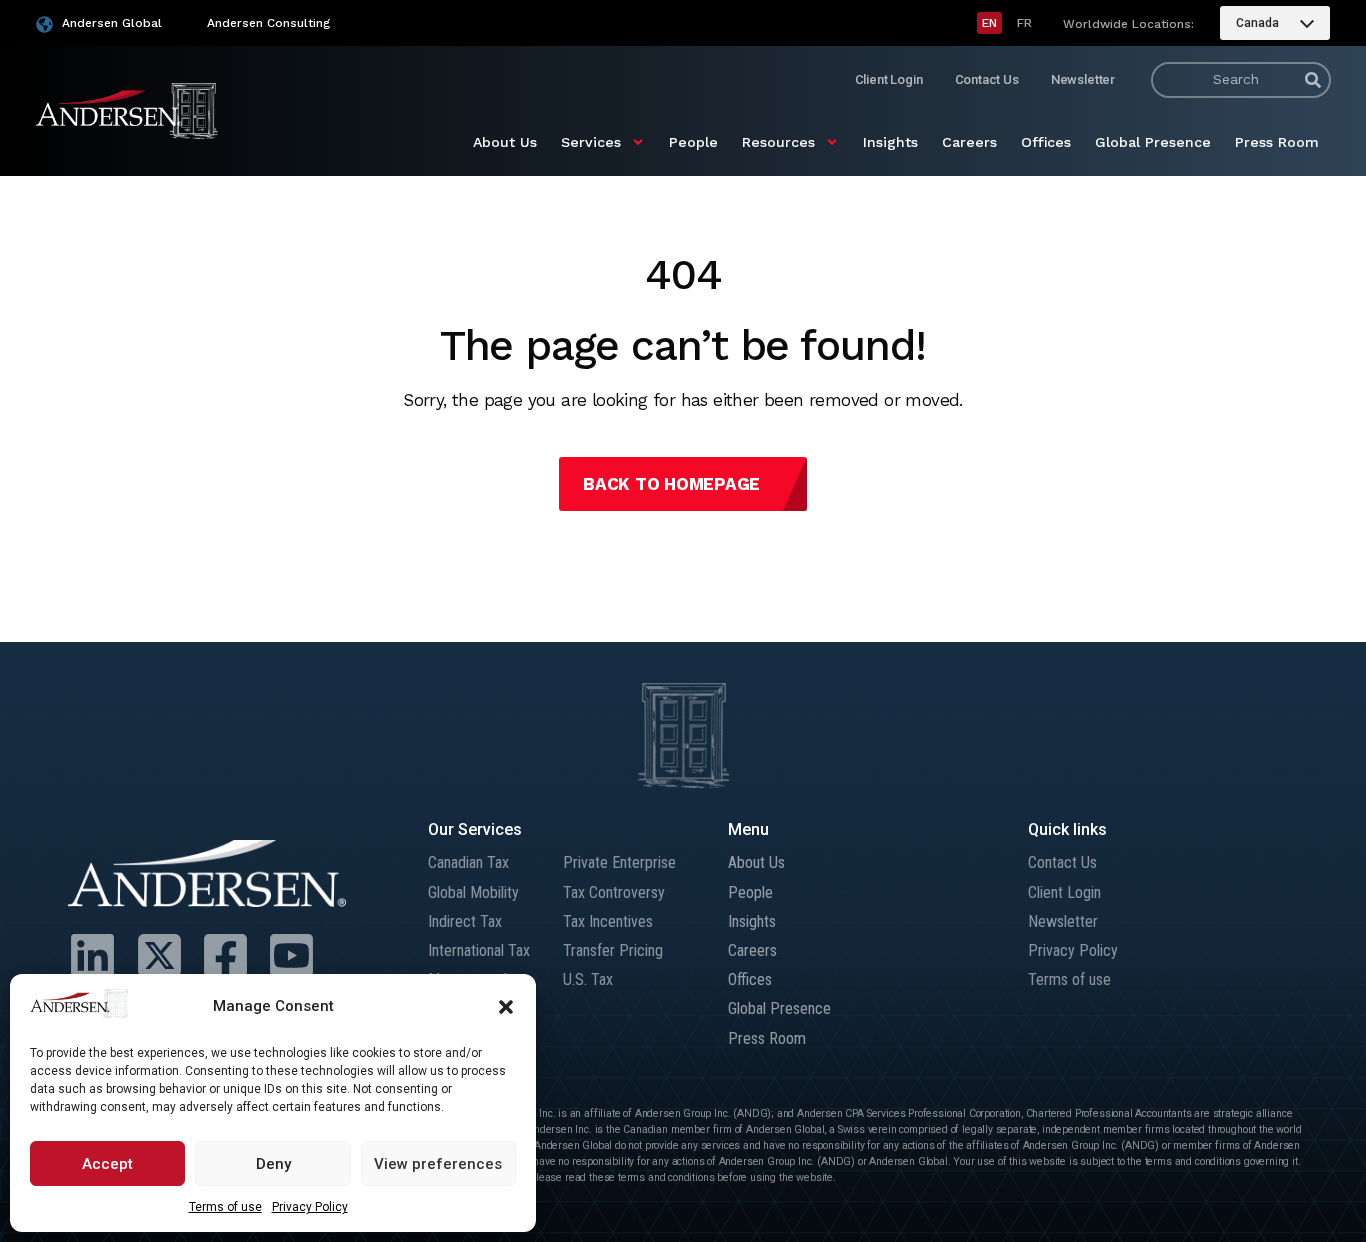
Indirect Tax (465, 921)
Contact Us (987, 79)
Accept (107, 1164)
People (693, 142)
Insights (890, 142)
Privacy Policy (310, 1207)
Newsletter (1083, 79)
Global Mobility (473, 892)
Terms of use (225, 1207)
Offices (1046, 142)
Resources (778, 142)
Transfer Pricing (613, 950)
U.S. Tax (588, 979)
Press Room (1277, 142)
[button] (506, 1007)
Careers (969, 142)
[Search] (1313, 80)
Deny (273, 1164)
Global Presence (1153, 142)
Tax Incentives (608, 921)
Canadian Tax (468, 862)
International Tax (479, 950)
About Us (505, 142)
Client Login (889, 79)
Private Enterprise (619, 862)
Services (591, 142)
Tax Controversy (614, 892)
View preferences (438, 1164)
